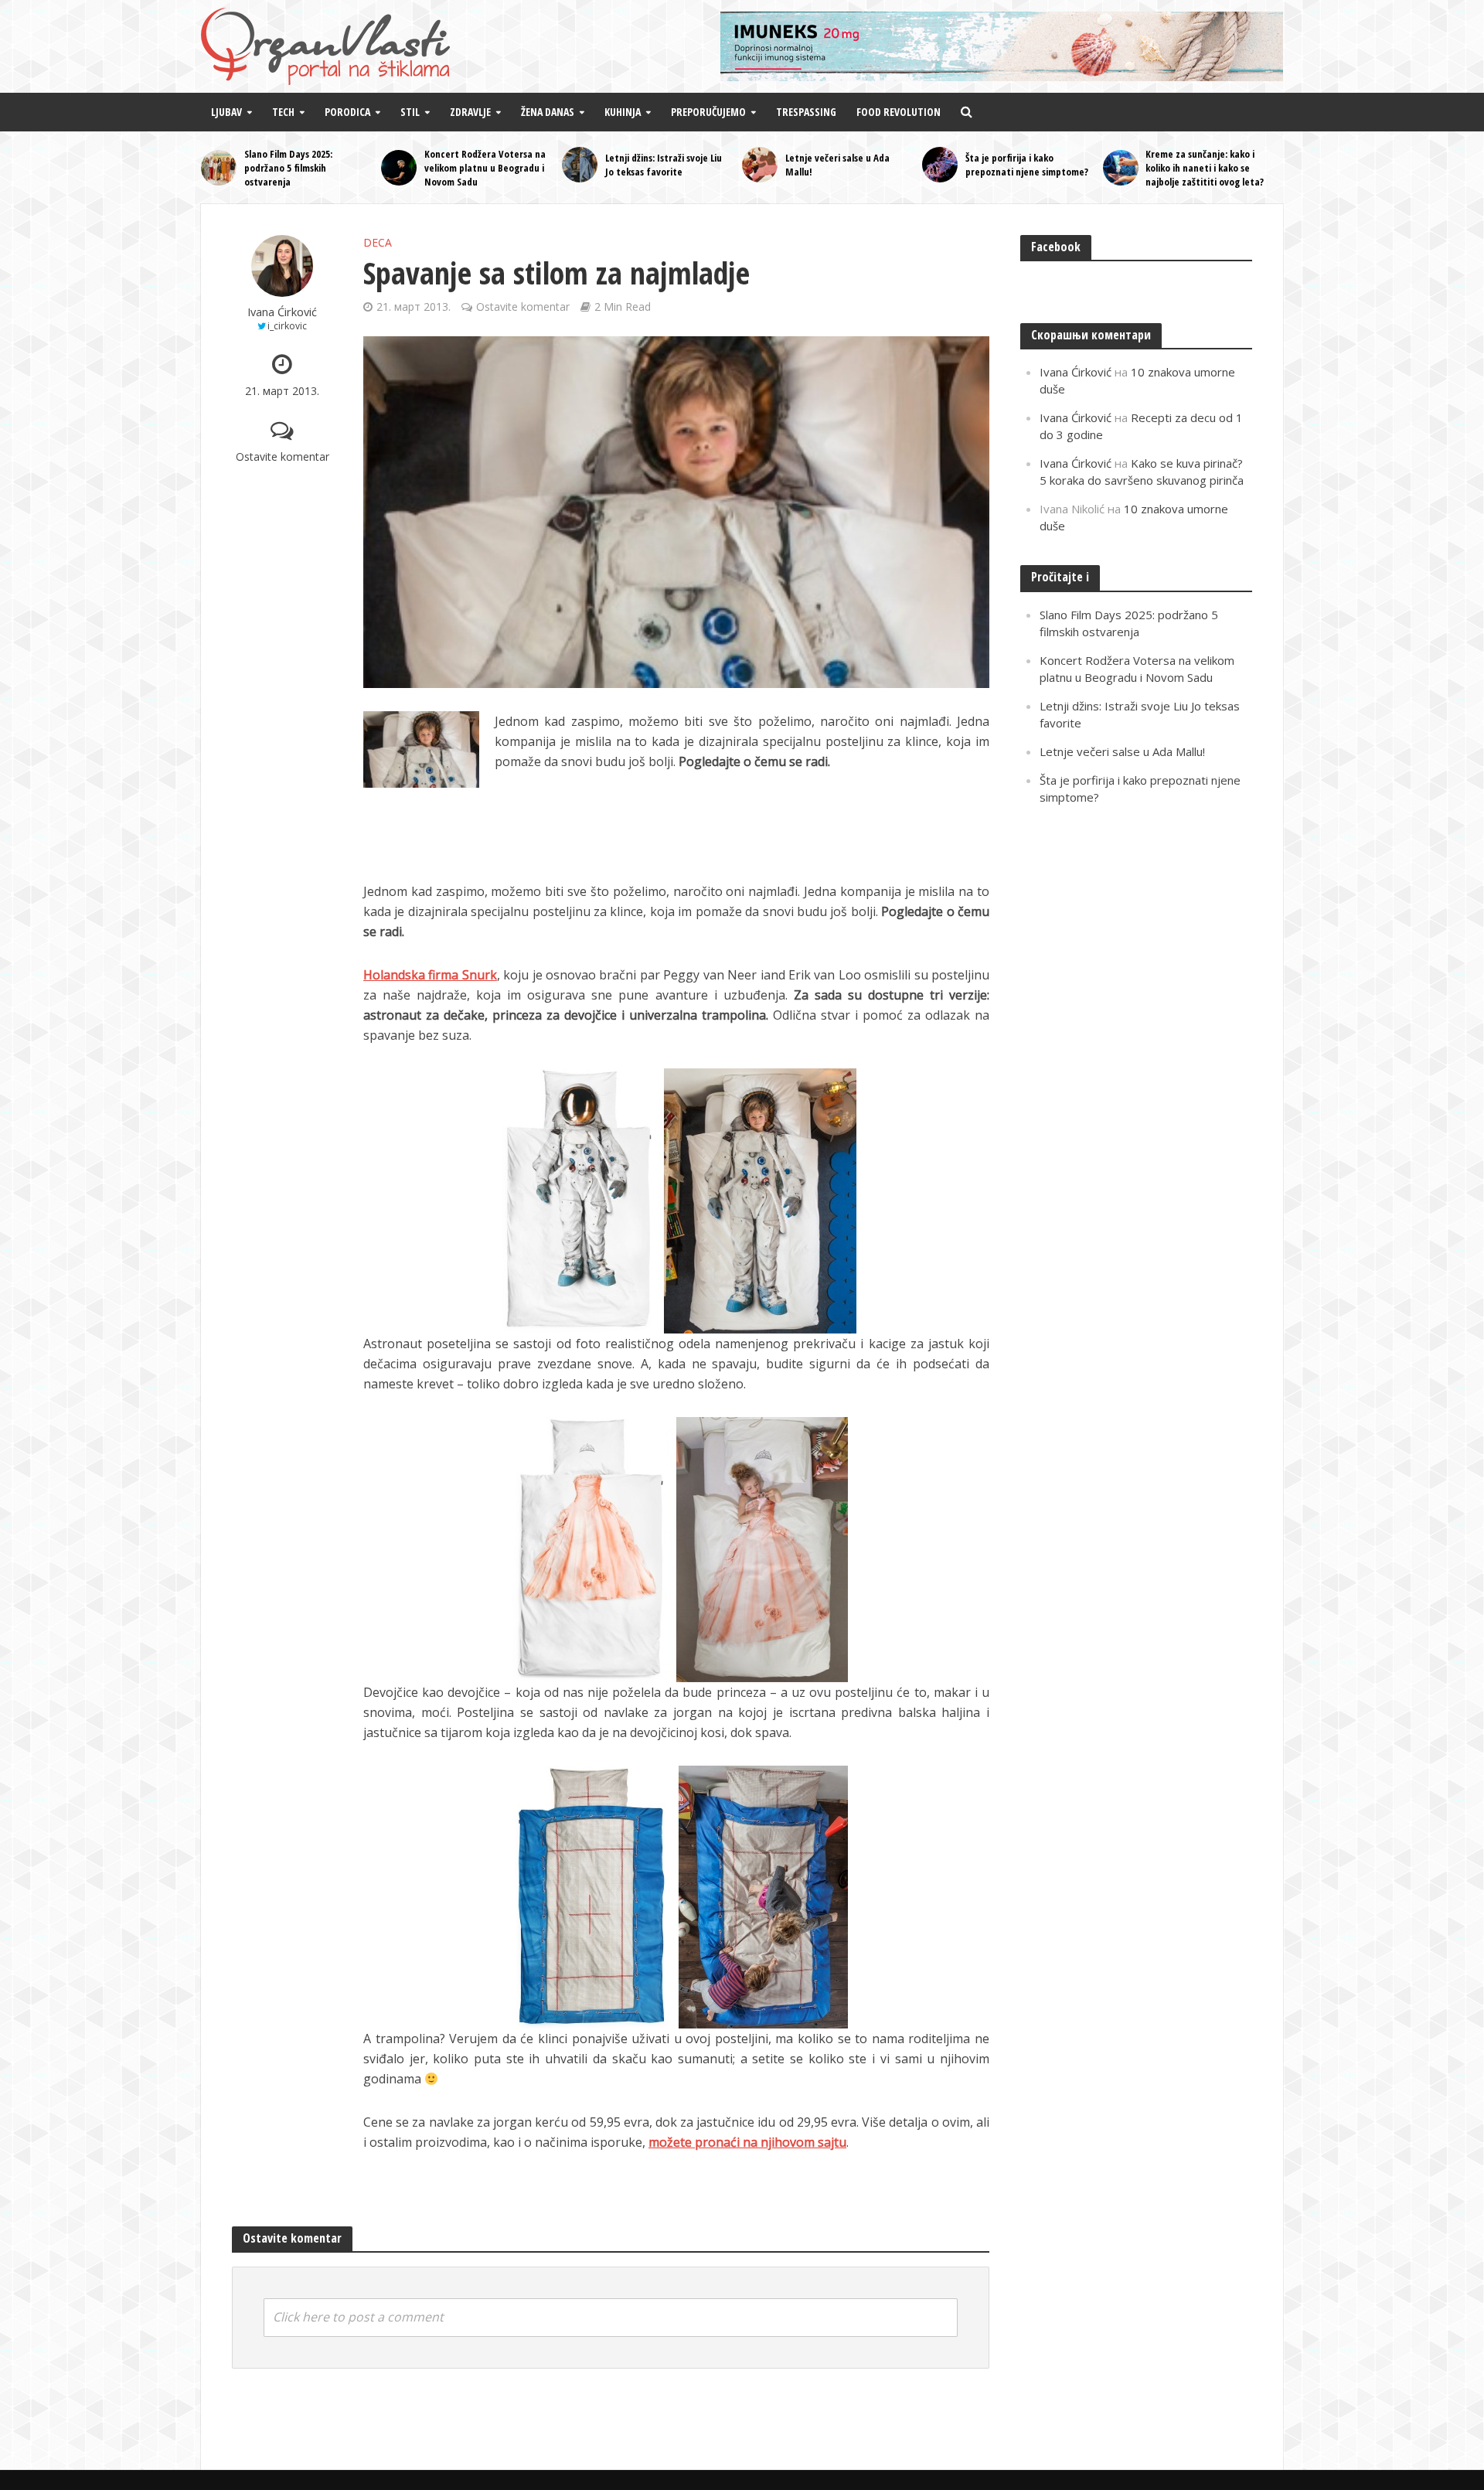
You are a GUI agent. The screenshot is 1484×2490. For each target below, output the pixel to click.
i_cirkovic (287, 326)
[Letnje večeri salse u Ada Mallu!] (760, 165)
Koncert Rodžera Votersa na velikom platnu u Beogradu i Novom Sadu (485, 168)
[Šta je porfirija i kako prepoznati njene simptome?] (940, 165)
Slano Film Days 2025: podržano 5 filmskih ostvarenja (288, 168)
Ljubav (226, 112)
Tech (283, 112)
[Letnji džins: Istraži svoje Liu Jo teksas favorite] (580, 165)
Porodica (347, 112)
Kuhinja (623, 112)
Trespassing (806, 112)
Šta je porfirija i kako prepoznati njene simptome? (1027, 165)
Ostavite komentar (283, 456)
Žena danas (548, 112)
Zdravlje (470, 112)
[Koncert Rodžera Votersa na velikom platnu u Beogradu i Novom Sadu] (399, 168)
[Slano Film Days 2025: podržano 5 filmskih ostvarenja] (219, 168)
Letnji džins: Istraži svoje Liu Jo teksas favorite (664, 165)
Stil (410, 112)
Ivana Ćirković (282, 312)
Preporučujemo (708, 112)
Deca (378, 242)
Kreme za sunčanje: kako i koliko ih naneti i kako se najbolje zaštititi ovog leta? (1205, 168)
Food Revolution (899, 112)
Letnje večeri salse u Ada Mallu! (837, 165)
